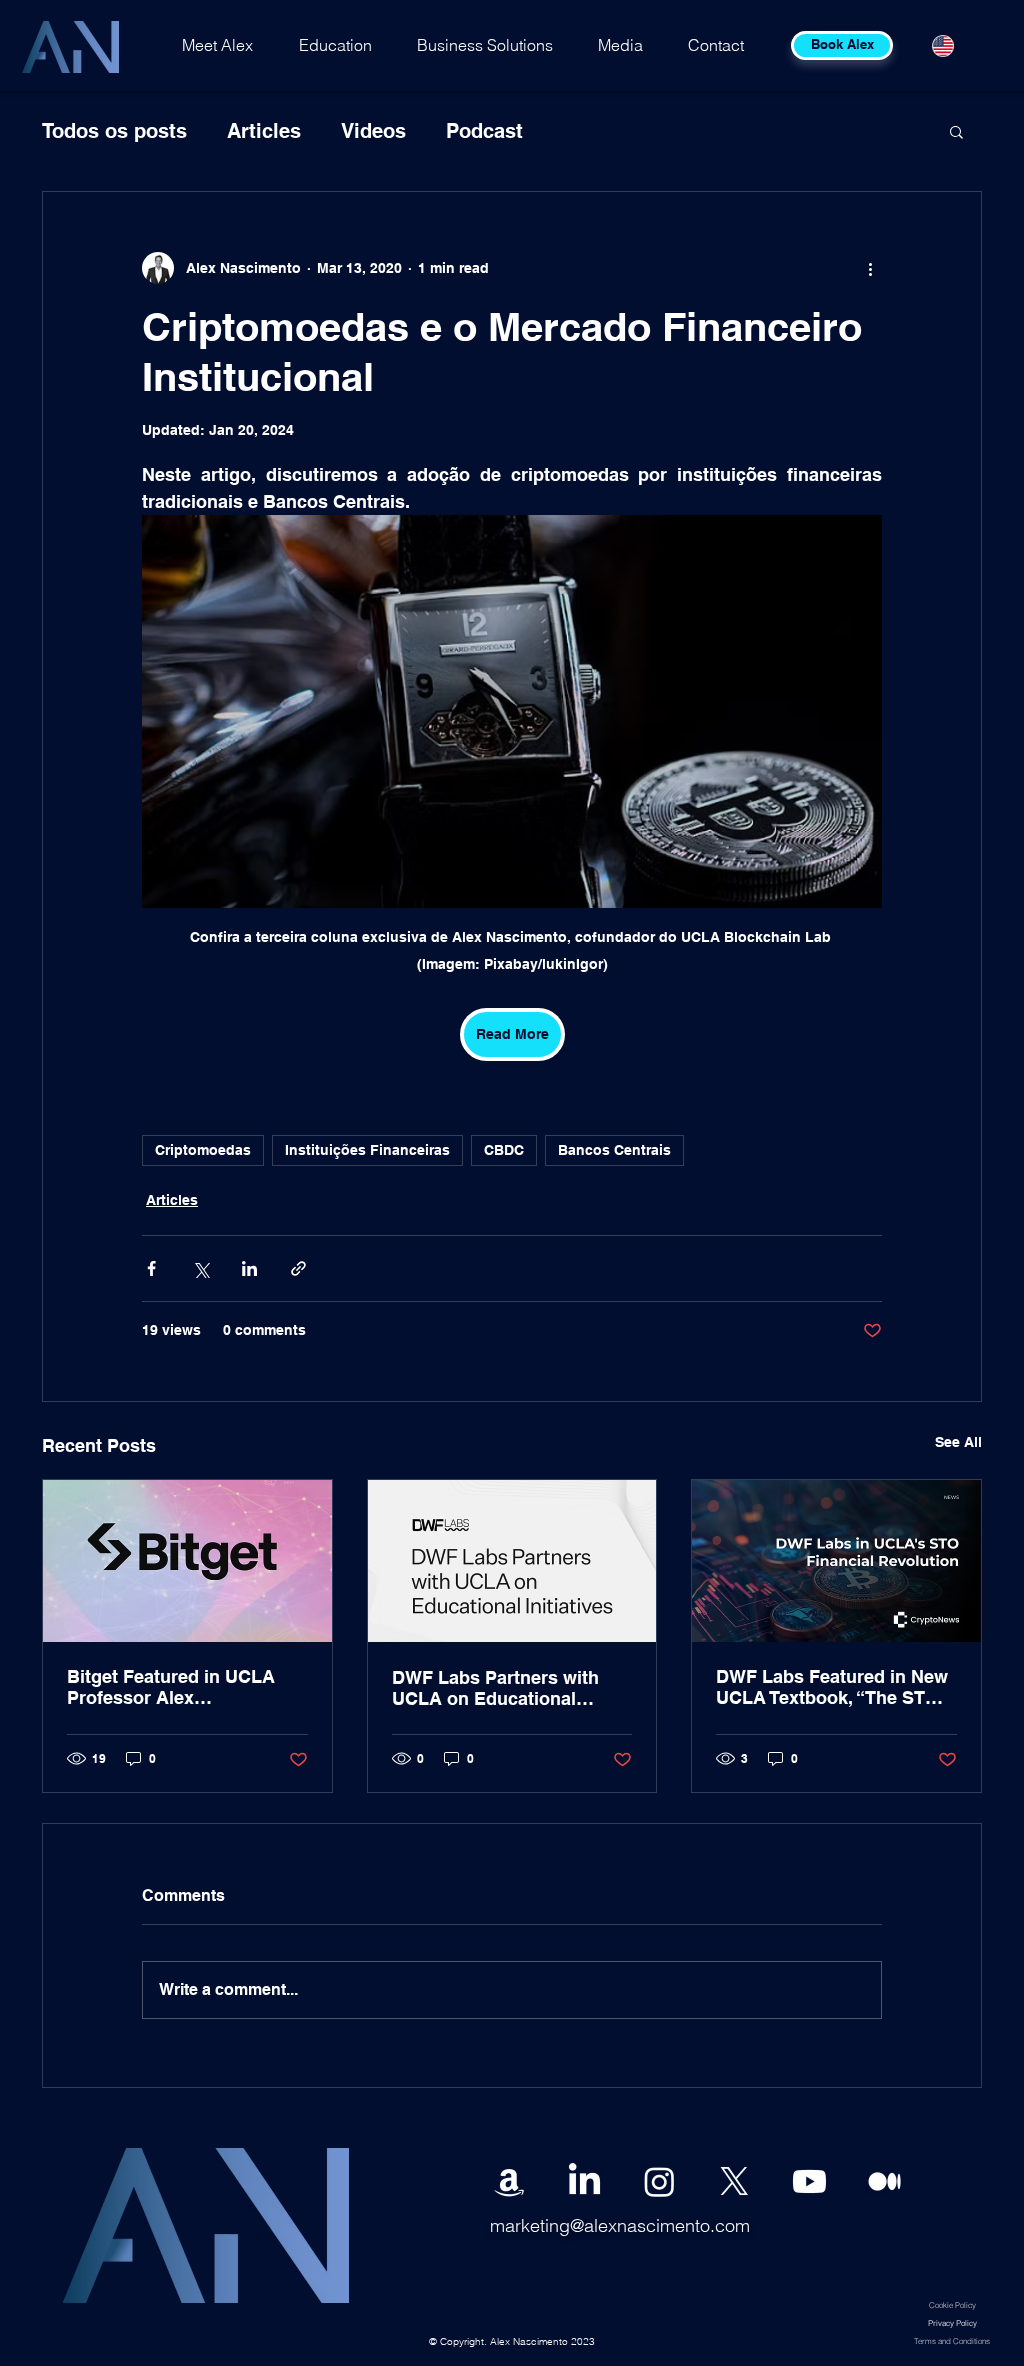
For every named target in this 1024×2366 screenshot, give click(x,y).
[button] (956, 131)
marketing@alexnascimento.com (620, 2225)
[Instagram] (659, 2181)
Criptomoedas (203, 1150)
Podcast (484, 131)
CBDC (504, 1150)
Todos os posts (114, 131)
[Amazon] (509, 2181)
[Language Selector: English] (955, 45)
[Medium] (884, 2181)
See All (958, 1442)
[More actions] (870, 268)
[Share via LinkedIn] (249, 1268)
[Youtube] (809, 2181)
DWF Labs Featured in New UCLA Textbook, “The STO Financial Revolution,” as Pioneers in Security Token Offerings (832, 1687)
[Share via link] (298, 1268)
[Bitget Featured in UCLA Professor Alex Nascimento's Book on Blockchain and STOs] (187, 1561)
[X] (734, 2181)
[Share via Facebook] (151, 1268)
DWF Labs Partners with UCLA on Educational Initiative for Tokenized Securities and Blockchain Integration (504, 1688)
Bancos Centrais (614, 1150)
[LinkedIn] (584, 2181)
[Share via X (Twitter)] (200, 1268)
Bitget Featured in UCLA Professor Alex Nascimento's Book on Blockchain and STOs (171, 1687)
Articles (264, 131)
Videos (373, 131)
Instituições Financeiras (367, 1150)
